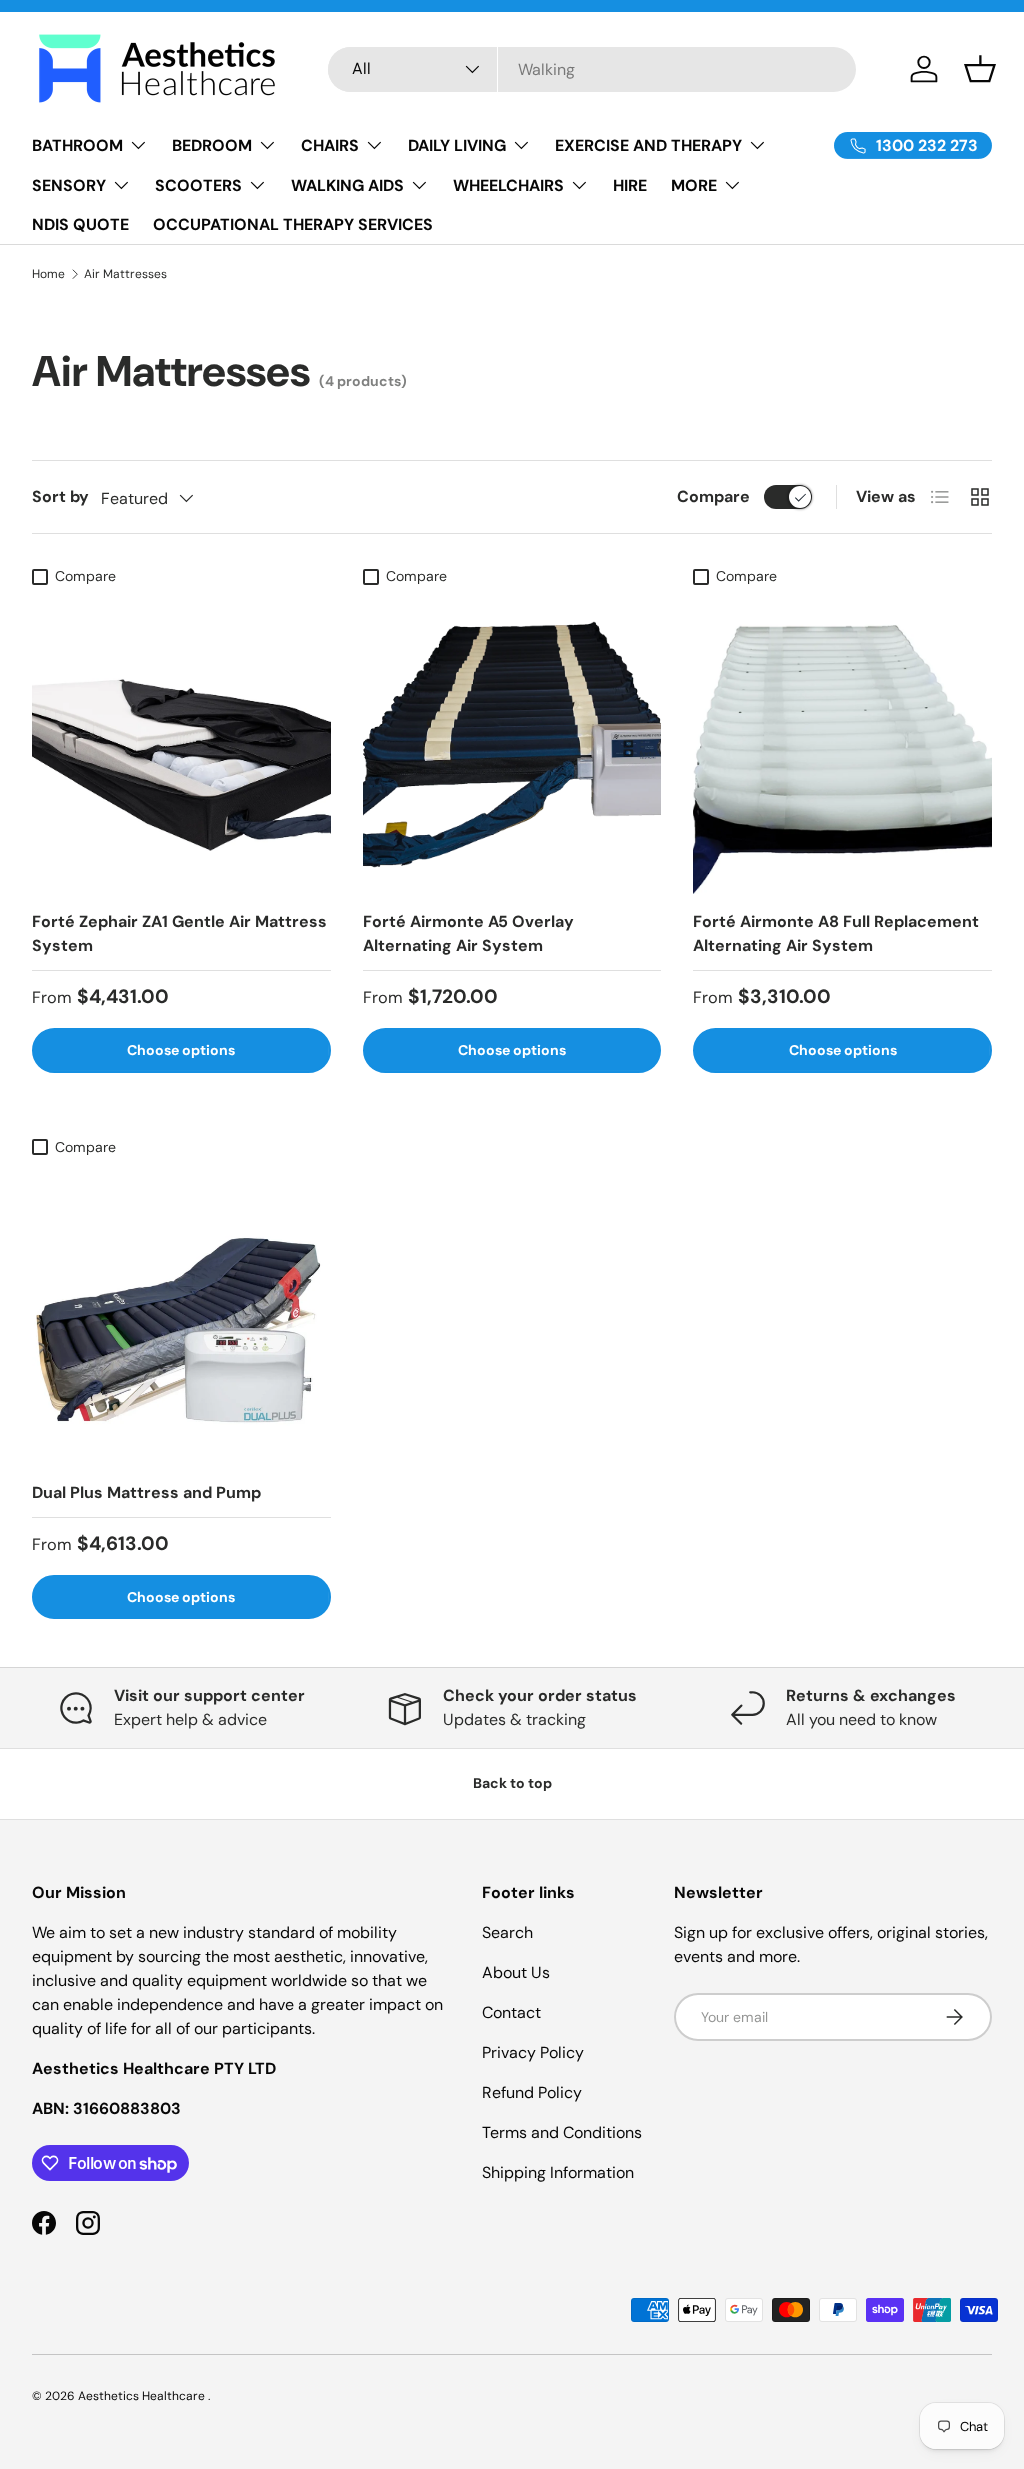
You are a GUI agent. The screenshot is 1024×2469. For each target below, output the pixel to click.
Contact (511, 2012)
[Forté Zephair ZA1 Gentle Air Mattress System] (181, 745)
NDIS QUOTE (80, 224)
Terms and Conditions (562, 2132)
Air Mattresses (125, 274)
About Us (516, 1972)
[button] (980, 69)
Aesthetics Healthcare (143, 2396)
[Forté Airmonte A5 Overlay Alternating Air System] (512, 745)
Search (507, 1932)
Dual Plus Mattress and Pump (146, 1492)
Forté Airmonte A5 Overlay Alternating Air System (468, 933)
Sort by (60, 496)
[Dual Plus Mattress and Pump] (181, 1315)
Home (48, 274)
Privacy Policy (533, 2052)
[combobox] (592, 69)
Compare (713, 496)
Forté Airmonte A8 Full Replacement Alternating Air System (836, 933)
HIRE (630, 185)
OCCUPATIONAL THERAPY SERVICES (293, 224)
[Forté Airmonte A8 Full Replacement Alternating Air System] (842, 745)
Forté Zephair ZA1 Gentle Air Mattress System (179, 933)
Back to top (512, 1783)
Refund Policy (532, 2092)
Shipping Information (558, 2172)
